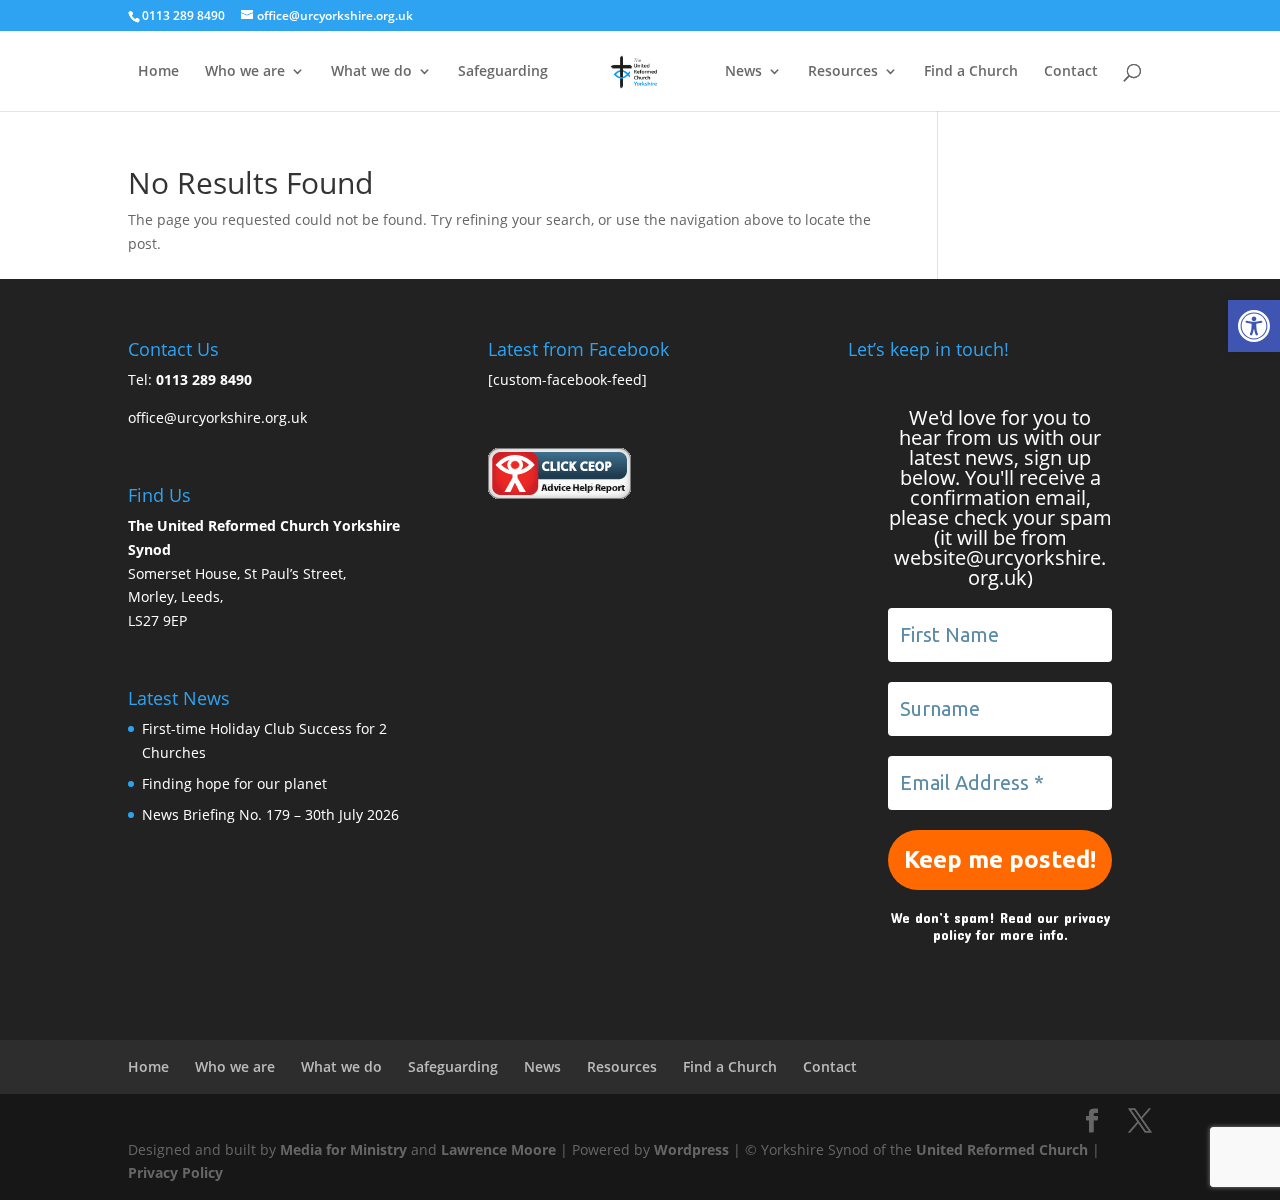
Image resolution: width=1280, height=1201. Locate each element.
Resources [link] (843, 72)
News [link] (743, 72)
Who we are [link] (245, 72)
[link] (1254, 326)
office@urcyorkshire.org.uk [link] (217, 417)
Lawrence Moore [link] (498, 1149)
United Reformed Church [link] (1002, 1149)
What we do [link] (371, 72)
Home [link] (158, 72)
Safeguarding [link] (503, 72)
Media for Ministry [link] (345, 1149)
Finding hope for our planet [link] (234, 783)
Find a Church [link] (971, 72)
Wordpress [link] (691, 1149)
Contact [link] (1071, 72)
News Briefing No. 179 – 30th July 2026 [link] (270, 814)
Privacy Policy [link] (175, 1172)
